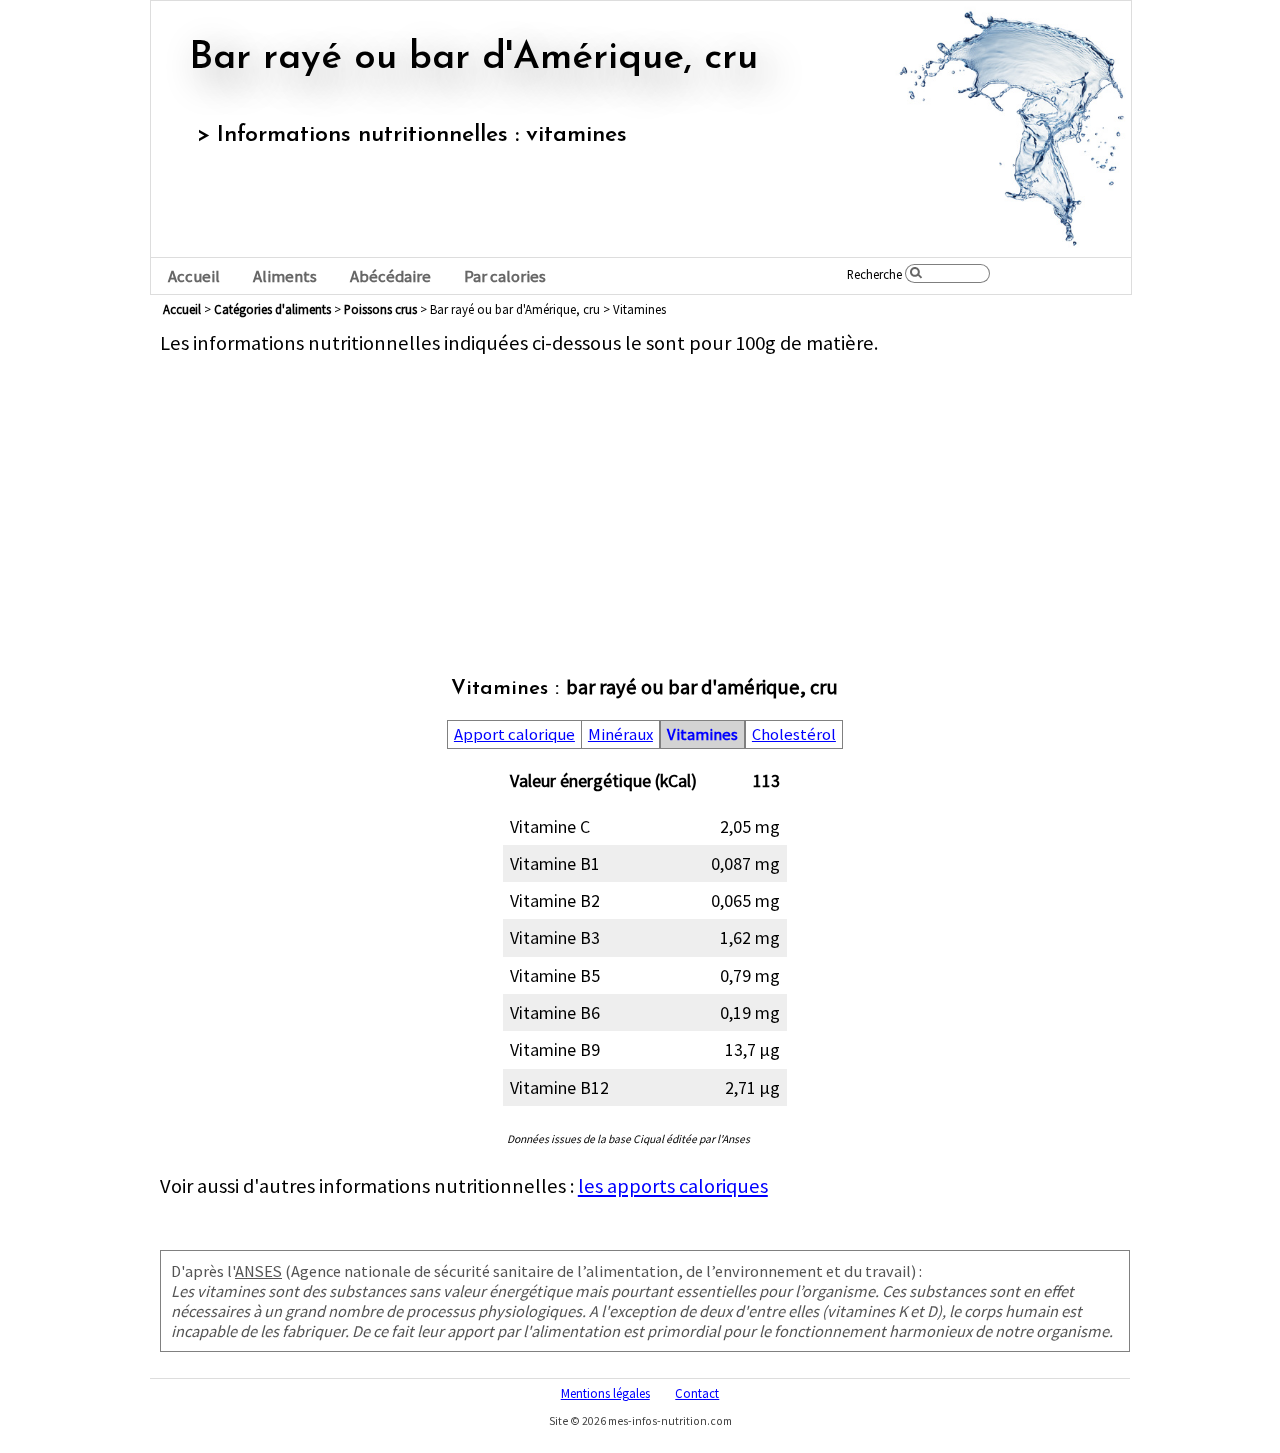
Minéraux (620, 734)
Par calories (505, 276)
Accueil (194, 276)
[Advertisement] (645, 496)
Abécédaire (390, 276)
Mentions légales (605, 1393)
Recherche (874, 274)
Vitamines (702, 734)
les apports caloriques (673, 1186)
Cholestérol (794, 734)
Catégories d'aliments (272, 309)
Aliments (285, 276)
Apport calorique (514, 734)
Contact (697, 1393)
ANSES (258, 1271)
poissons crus (380, 309)
